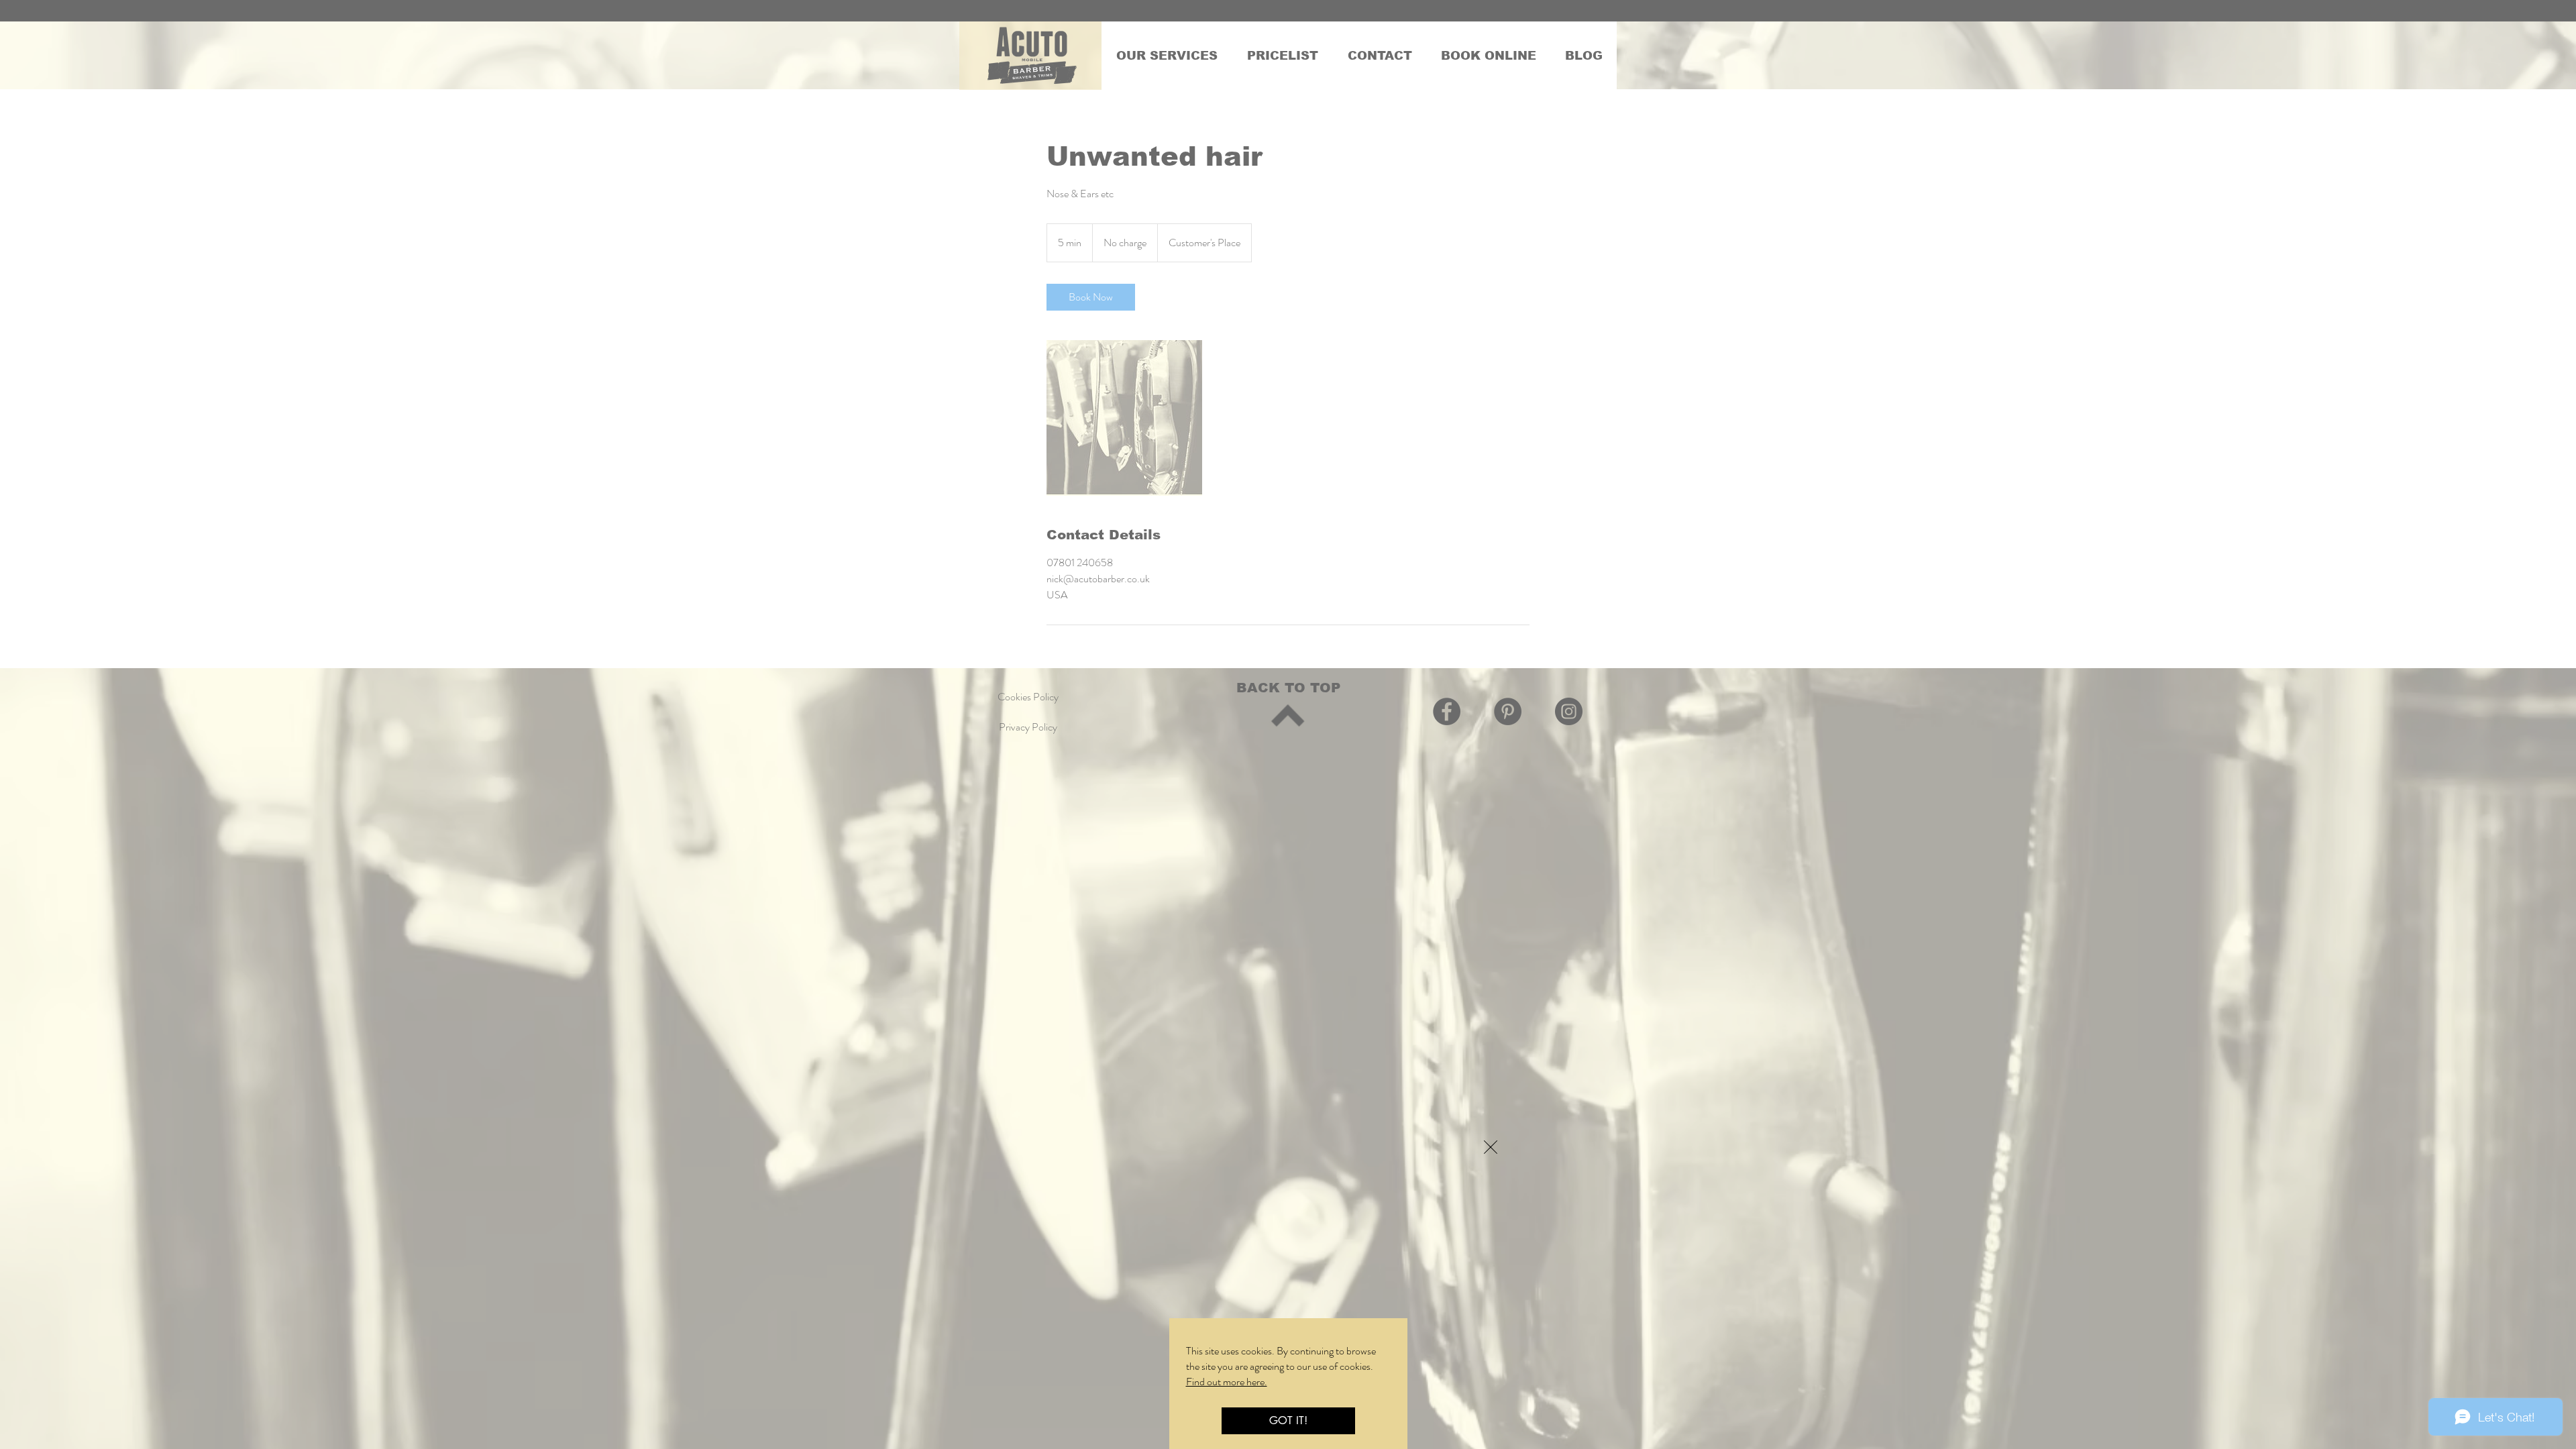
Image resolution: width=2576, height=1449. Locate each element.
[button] (1491, 1147)
